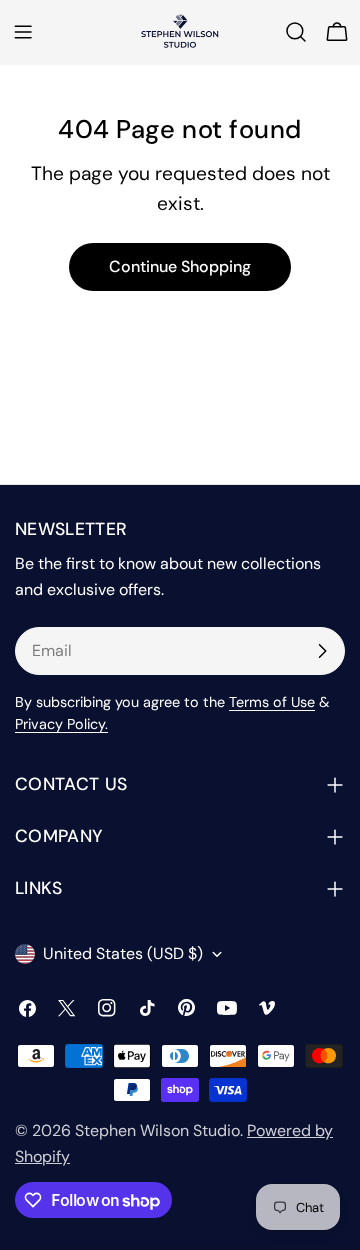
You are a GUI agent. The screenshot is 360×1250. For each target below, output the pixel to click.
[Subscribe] (322, 651)
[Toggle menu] (23, 32)
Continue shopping (180, 266)
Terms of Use (272, 702)
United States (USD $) (123, 953)
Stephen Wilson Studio (157, 1130)
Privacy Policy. (61, 724)
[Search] (296, 32)
